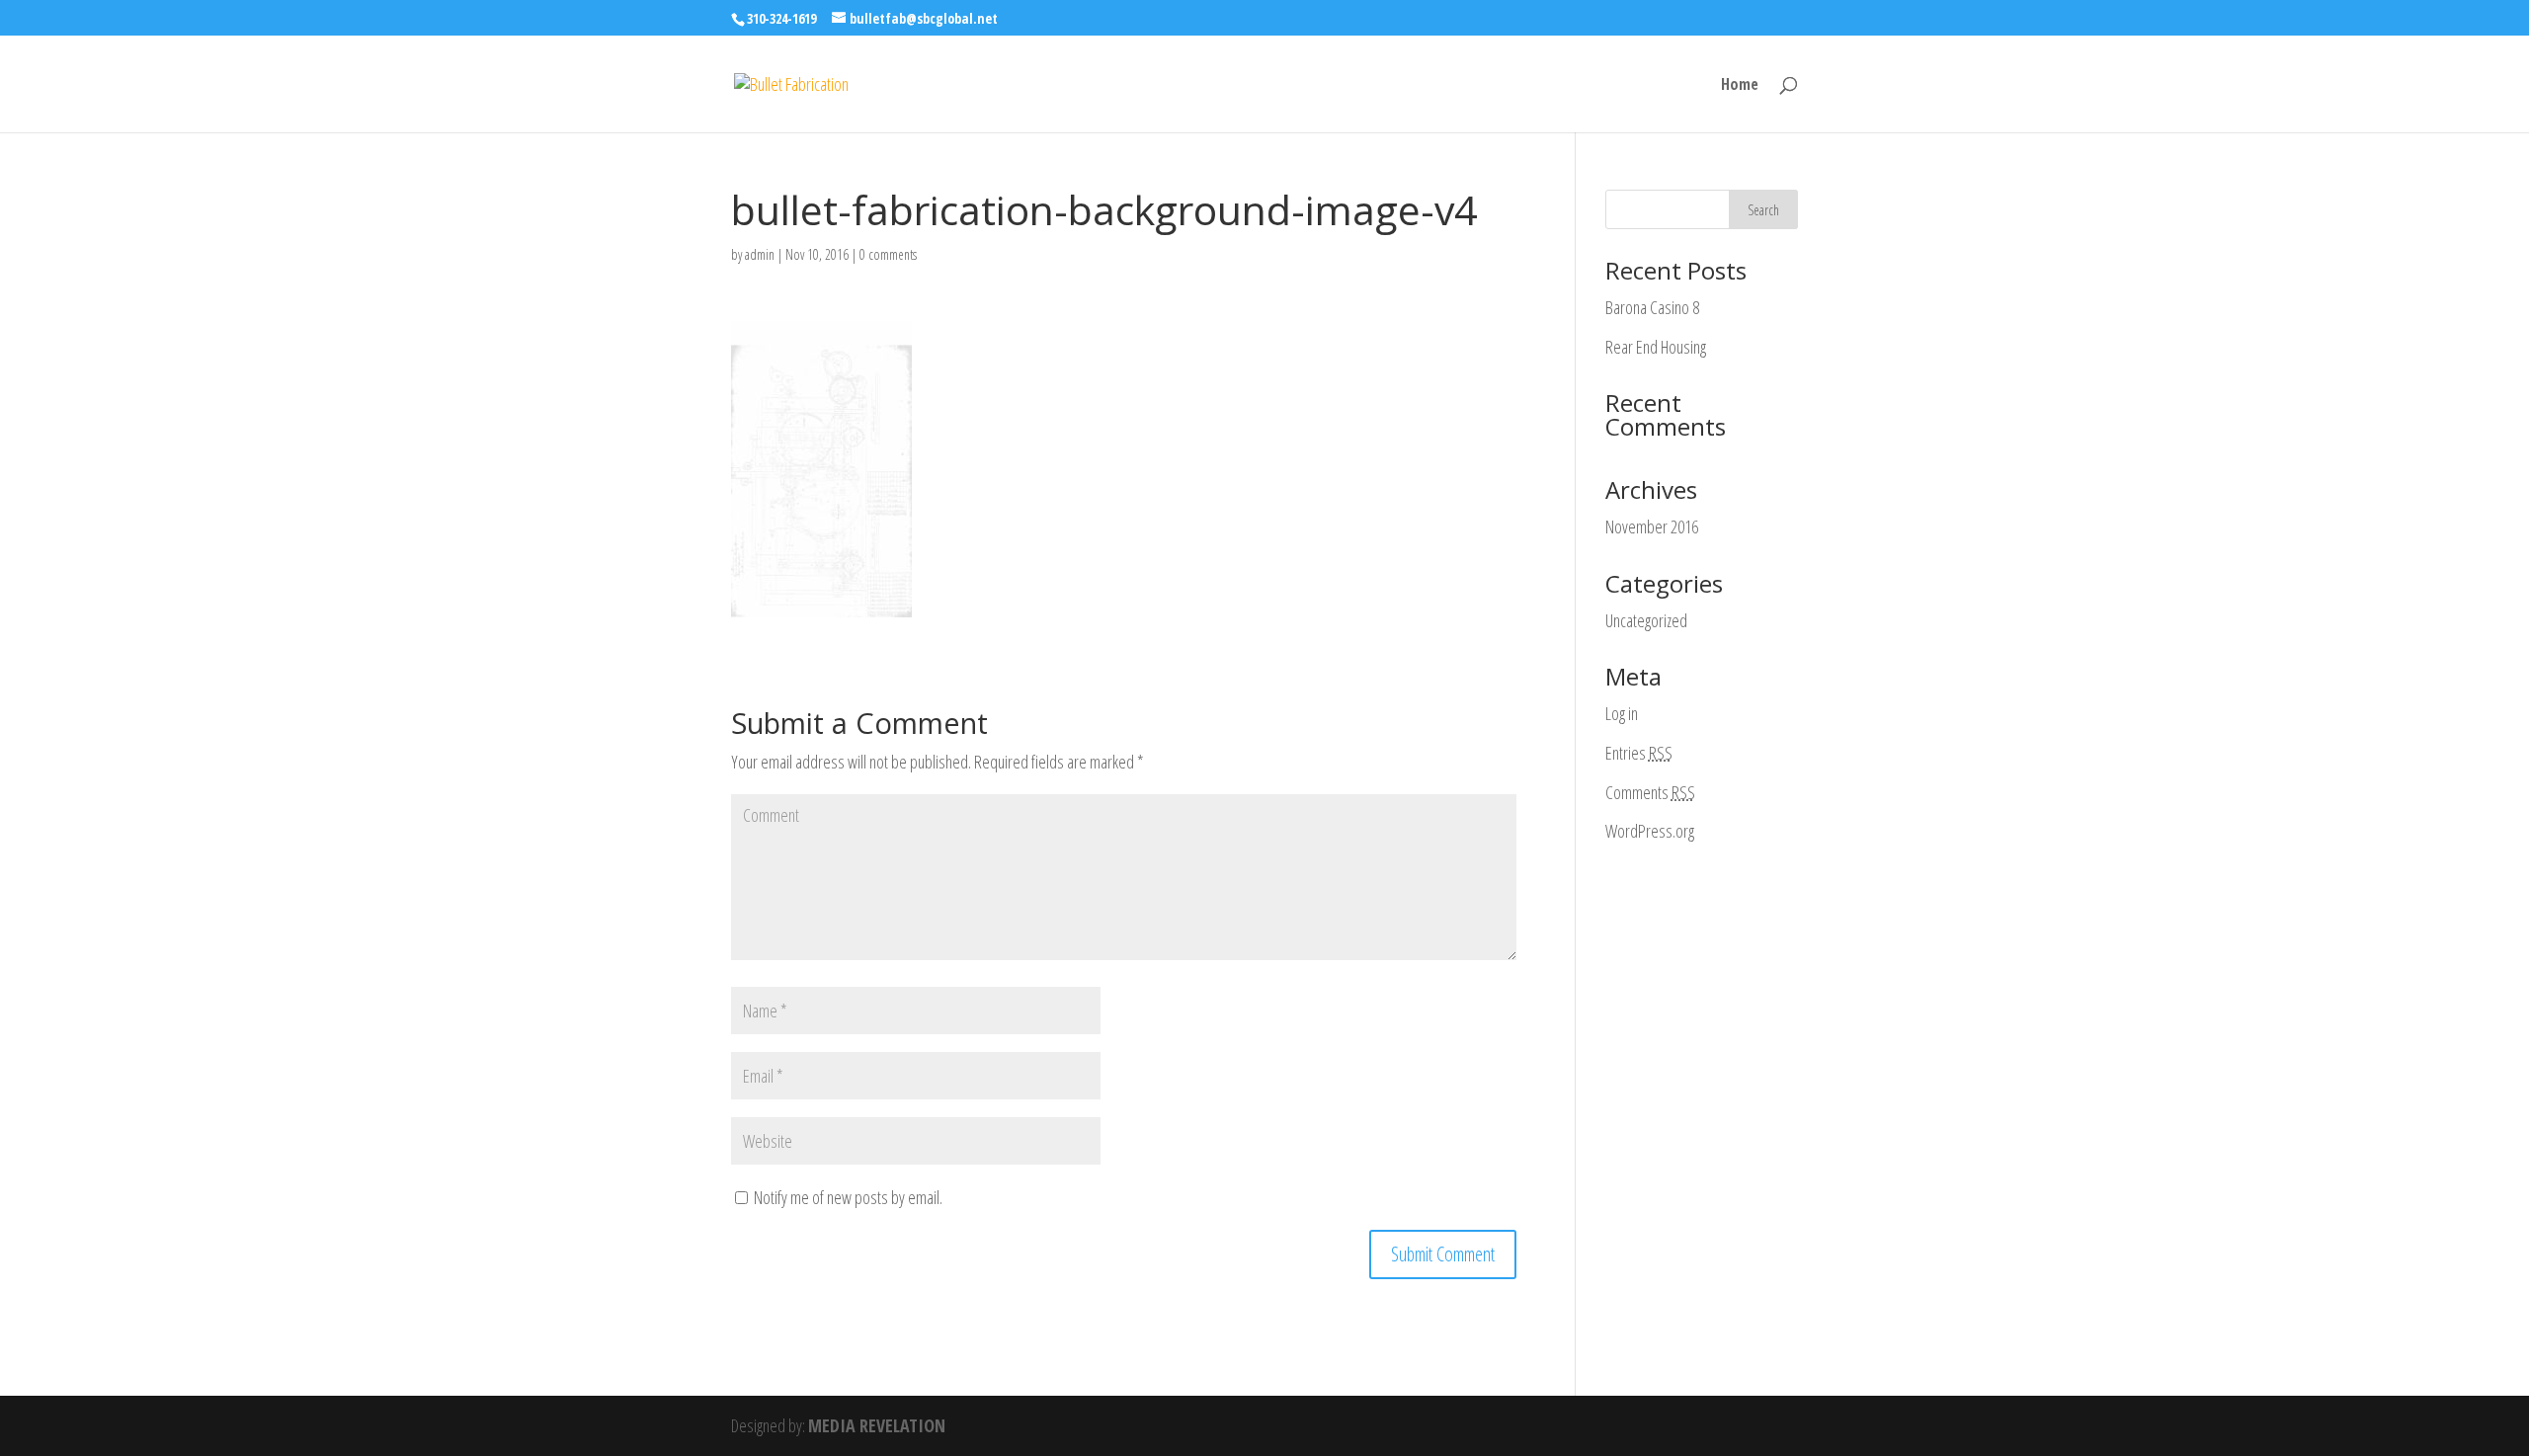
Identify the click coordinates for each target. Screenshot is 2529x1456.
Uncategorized (1646, 620)
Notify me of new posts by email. (848, 1197)
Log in (1622, 713)
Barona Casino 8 (1652, 307)
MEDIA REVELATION (877, 1425)
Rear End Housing (1656, 347)
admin (760, 254)
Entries (1639, 753)
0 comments (888, 254)
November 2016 (1652, 526)
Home (1740, 86)
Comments (1650, 792)
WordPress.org (1650, 831)
